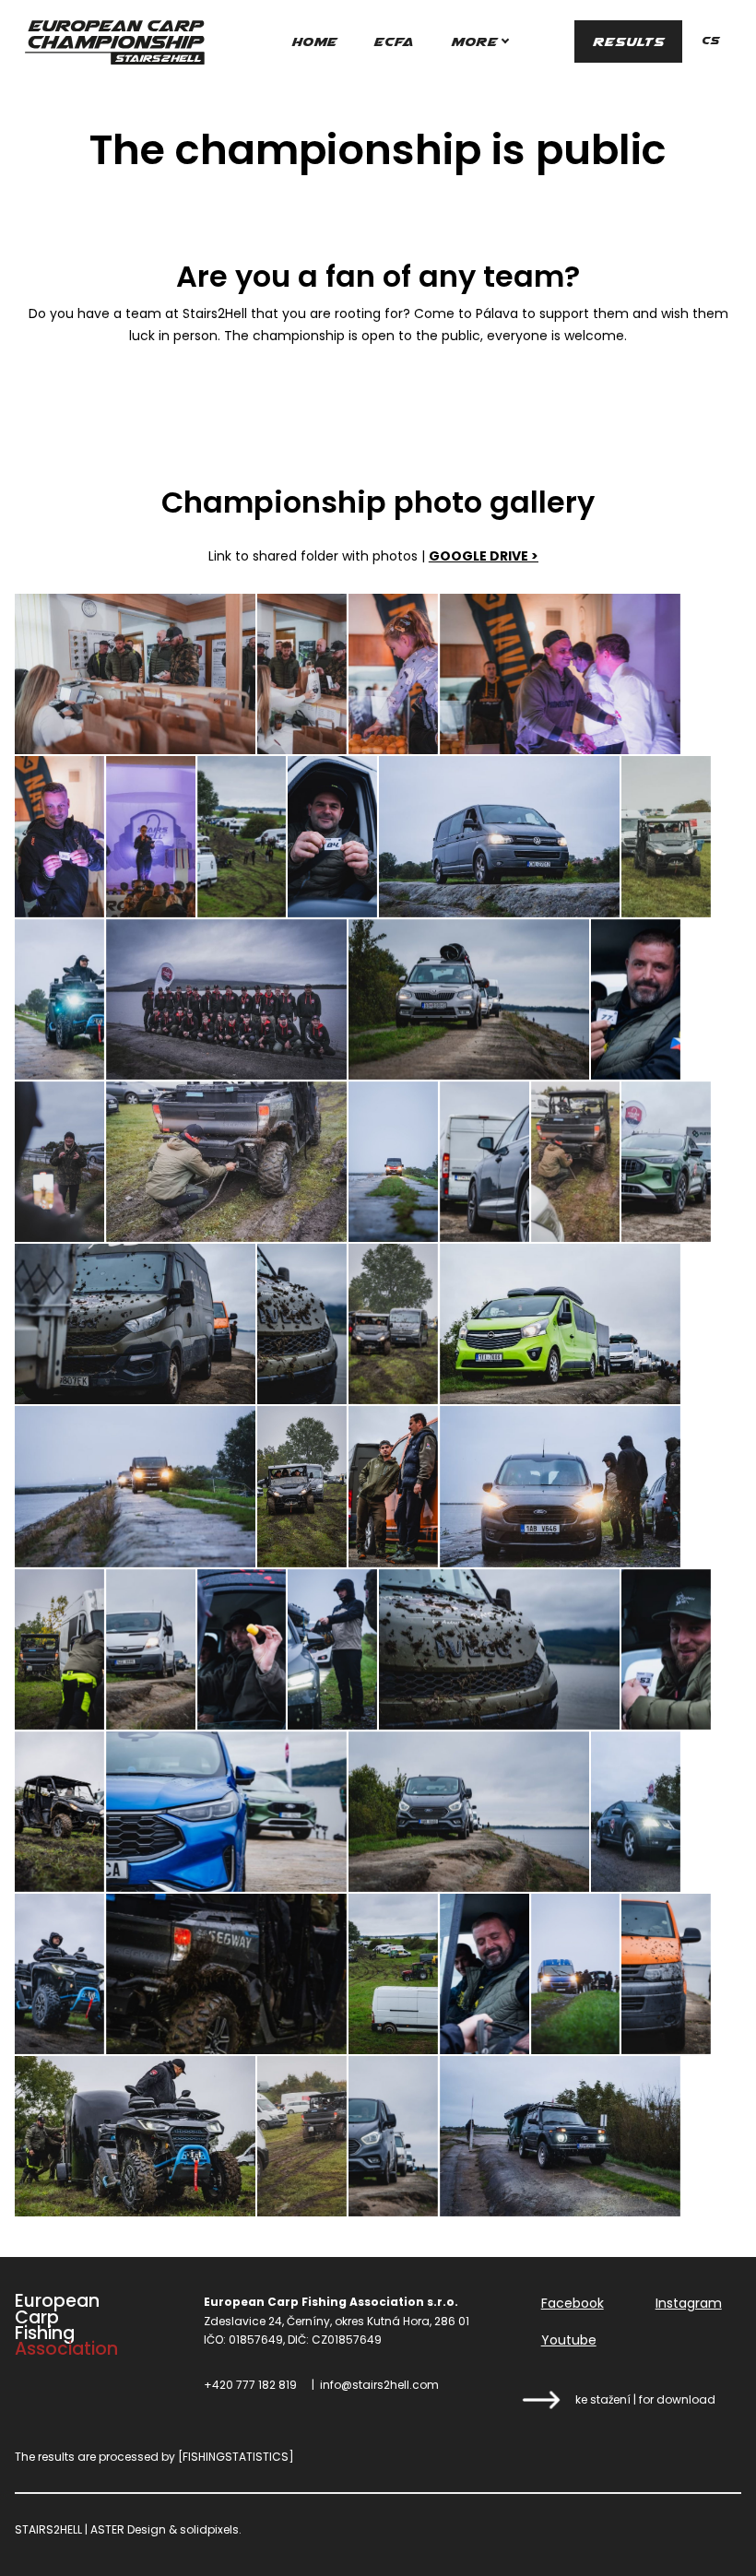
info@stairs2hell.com (379, 2385)
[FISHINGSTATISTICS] (236, 2457)
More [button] (474, 41)
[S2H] (114, 41)
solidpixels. (211, 2529)
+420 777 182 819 (250, 2385)
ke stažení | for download (645, 2399)
